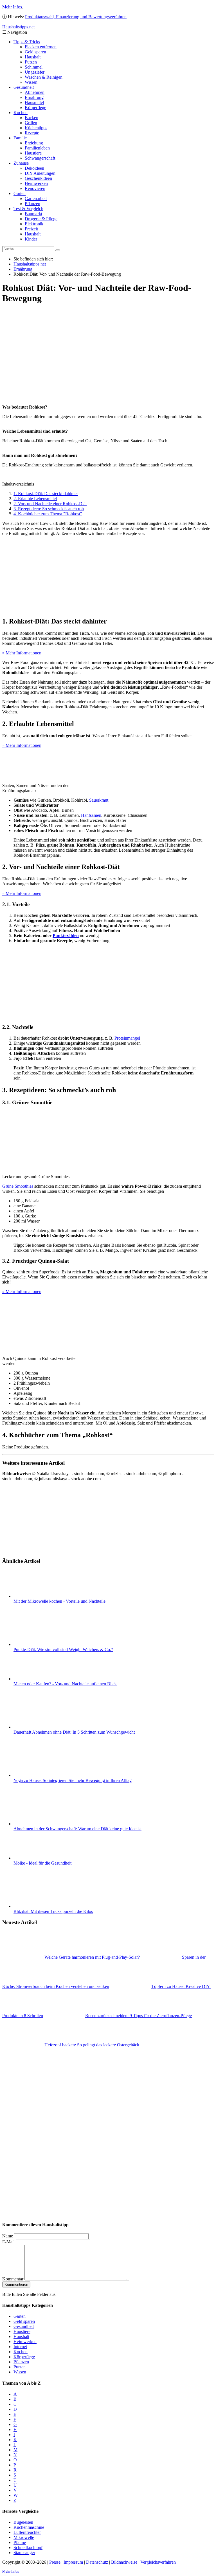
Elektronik (34, 224)
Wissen (31, 82)
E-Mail (8, 2242)
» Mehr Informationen (22, 653)
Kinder (31, 239)
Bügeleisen (23, 2522)
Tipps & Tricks (27, 42)
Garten (20, 193)
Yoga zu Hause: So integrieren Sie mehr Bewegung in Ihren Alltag (73, 1780)
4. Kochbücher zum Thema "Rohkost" (48, 514)
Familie (20, 138)
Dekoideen (34, 168)
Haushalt (33, 57)
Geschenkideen (38, 178)
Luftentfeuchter (27, 2532)
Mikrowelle (24, 2537)
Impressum (73, 2562)
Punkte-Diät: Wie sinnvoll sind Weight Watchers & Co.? (63, 1649)
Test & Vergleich (28, 209)
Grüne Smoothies (18, 1186)
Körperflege (35, 107)
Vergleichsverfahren (158, 2562)
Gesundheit (24, 87)
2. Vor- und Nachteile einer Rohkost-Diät (50, 504)
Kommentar (13, 2279)
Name (8, 2236)
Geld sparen (35, 52)
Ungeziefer (35, 72)
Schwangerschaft (40, 158)
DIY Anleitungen (40, 173)
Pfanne (20, 2542)
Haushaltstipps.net (30, 264)
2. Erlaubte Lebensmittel (35, 499)
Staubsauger (24, 2553)
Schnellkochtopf (28, 2547)
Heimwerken (36, 183)
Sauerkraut (99, 800)
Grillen (31, 123)
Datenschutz (97, 2562)
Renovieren (35, 188)
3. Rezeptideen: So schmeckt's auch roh (49, 509)
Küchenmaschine (29, 2527)
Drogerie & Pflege (41, 219)
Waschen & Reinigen (44, 77)
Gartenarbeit (36, 199)
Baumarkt (33, 214)
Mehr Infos (12, 7)
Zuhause (21, 163)
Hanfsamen (91, 815)
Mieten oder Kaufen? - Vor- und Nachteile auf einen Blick (65, 1684)
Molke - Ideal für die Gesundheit (42, 1863)
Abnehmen (35, 92)
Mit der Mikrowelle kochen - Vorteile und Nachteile (59, 1601)
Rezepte (32, 133)
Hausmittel (34, 102)
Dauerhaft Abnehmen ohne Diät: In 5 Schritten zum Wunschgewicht (74, 1732)
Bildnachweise (124, 2562)
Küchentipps (36, 128)
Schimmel (34, 67)
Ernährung (34, 97)
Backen (31, 118)
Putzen (31, 62)
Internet (20, 2347)
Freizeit (31, 229)
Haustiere (33, 153)
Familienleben (37, 148)
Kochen (21, 113)
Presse (55, 2562)
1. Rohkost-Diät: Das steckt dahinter (46, 494)
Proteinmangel (127, 1038)
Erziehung (34, 143)
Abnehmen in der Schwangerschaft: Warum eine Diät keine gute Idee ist (77, 1829)
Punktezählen (66, 936)
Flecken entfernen (41, 47)
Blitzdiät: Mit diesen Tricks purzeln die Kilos (53, 1911)
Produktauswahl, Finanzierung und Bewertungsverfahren (76, 17)
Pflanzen (32, 204)
